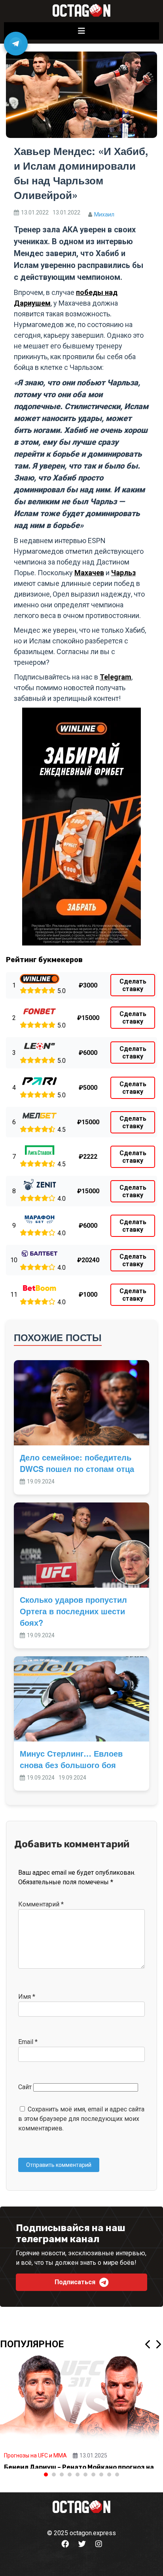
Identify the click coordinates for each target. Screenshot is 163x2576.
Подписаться (75, 2282)
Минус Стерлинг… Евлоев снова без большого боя (71, 1759)
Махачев (89, 573)
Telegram (116, 677)
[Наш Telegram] (16, 44)
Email (28, 2042)
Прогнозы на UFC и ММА (35, 2455)
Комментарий (41, 1904)
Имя (27, 1997)
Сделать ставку (133, 985)
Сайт (25, 2087)
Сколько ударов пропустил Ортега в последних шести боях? (73, 1611)
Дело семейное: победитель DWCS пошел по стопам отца (77, 1463)
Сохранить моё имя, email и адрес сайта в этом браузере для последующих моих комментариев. (81, 2119)
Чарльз (123, 573)
